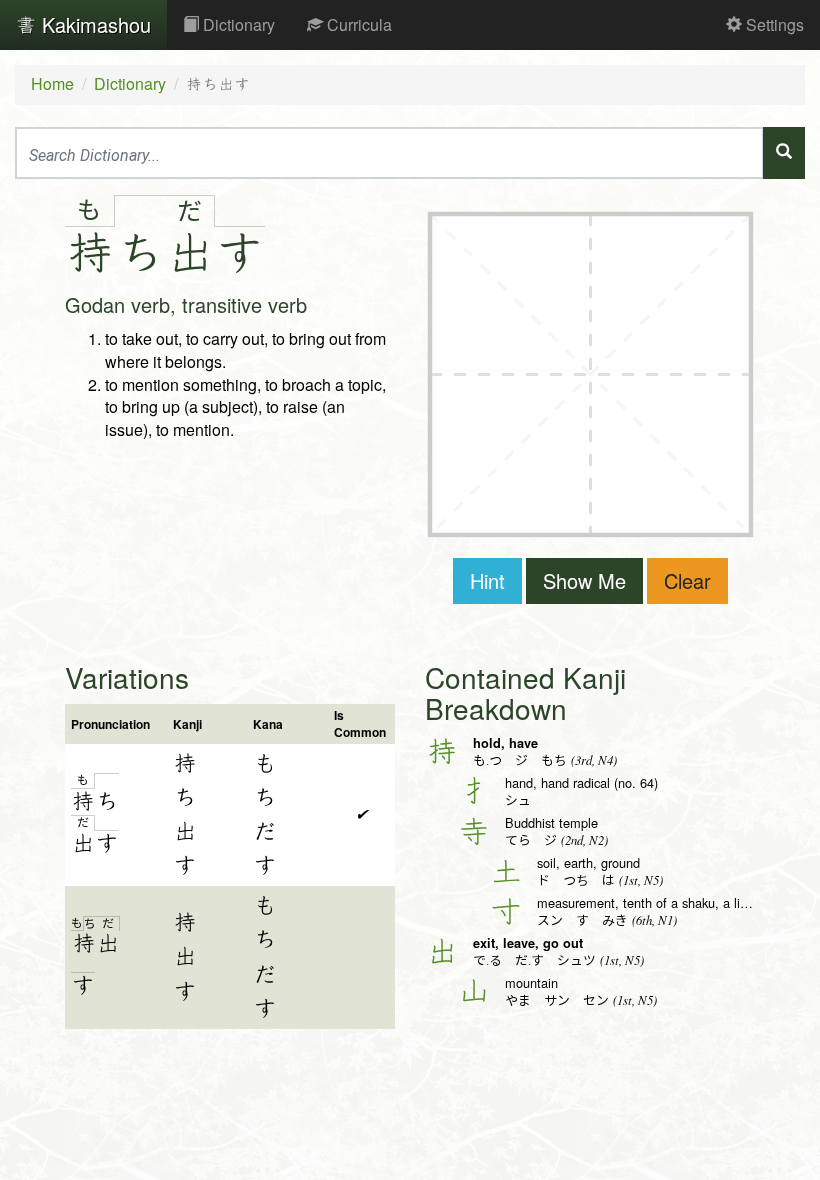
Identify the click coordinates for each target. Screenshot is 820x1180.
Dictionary (237, 24)
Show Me (584, 580)
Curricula (357, 24)
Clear (687, 580)
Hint (487, 580)
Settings (773, 24)
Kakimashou (93, 24)
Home (52, 83)
